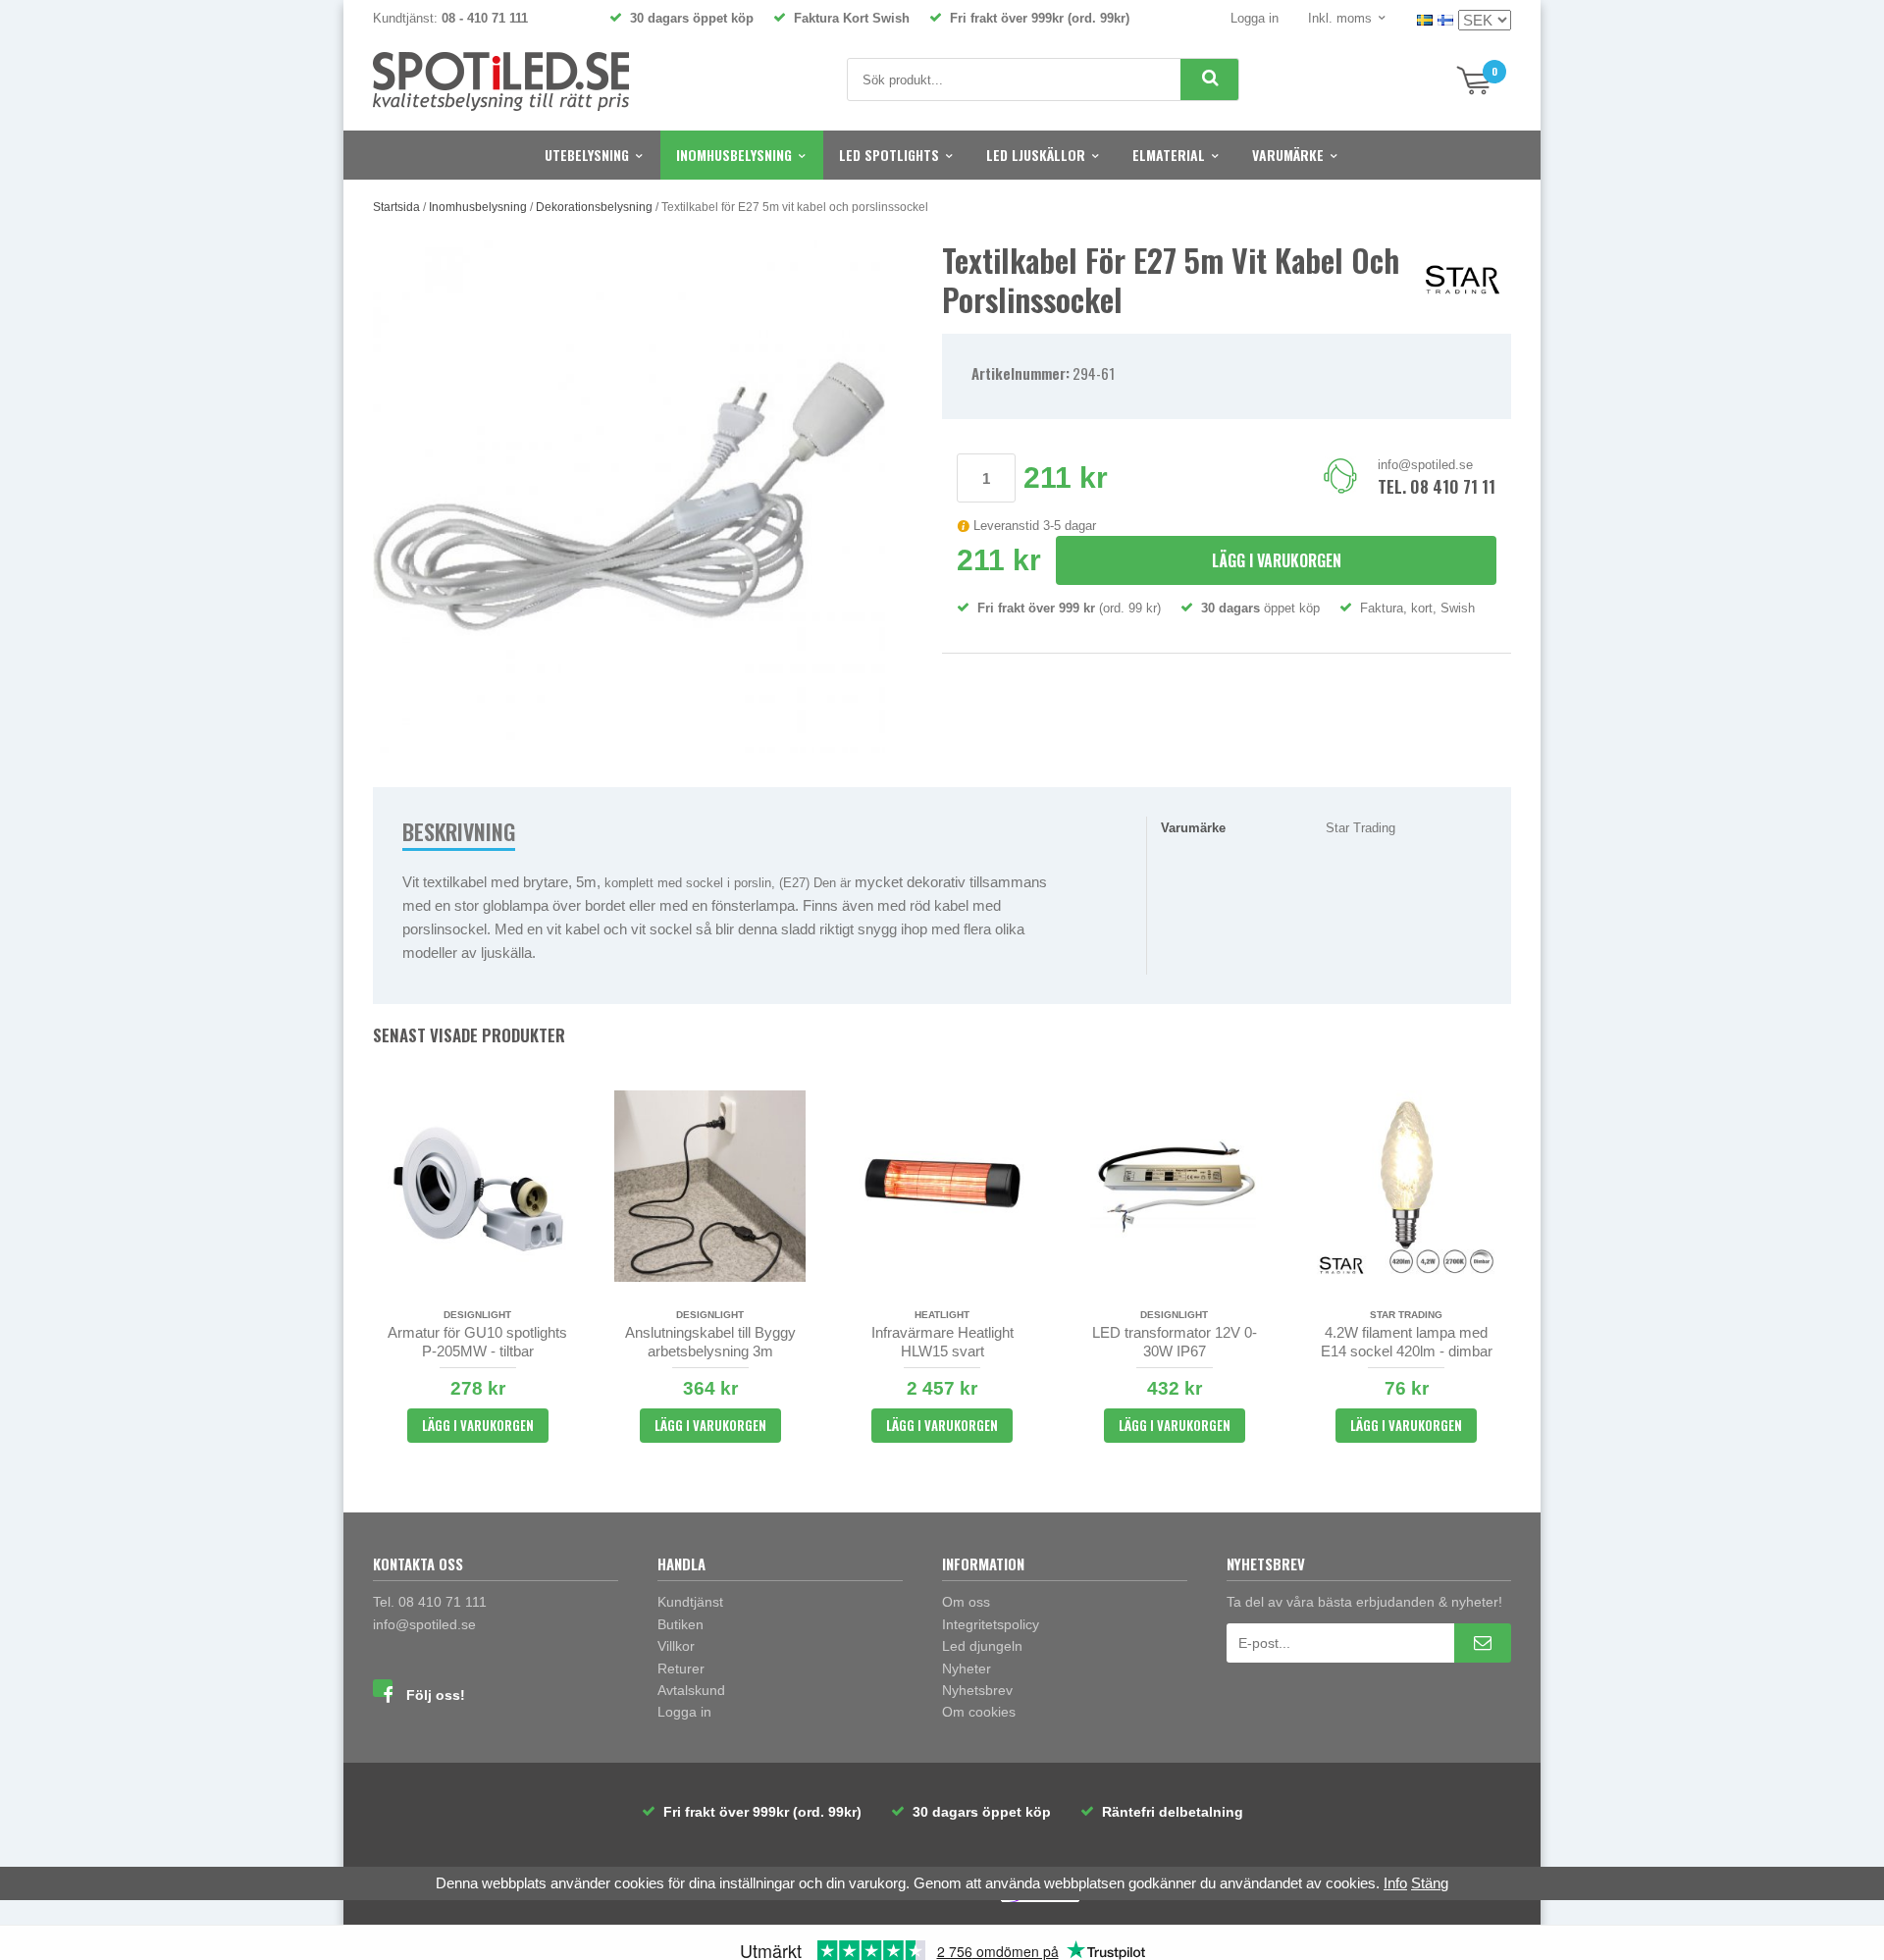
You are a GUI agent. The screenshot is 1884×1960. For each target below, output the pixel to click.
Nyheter (967, 1669)
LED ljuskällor (1036, 155)
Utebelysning (587, 155)
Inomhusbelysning (734, 155)
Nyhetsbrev (977, 1690)
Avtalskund (691, 1690)
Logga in (1255, 18)
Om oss (966, 1602)
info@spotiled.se (1425, 465)
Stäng (1430, 1883)
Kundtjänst (690, 1602)
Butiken (680, 1624)
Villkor (676, 1646)
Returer (681, 1669)
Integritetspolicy (991, 1624)
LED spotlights (889, 155)
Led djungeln (982, 1646)
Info (1395, 1883)
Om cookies (979, 1712)
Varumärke (1288, 155)
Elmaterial (1169, 155)
